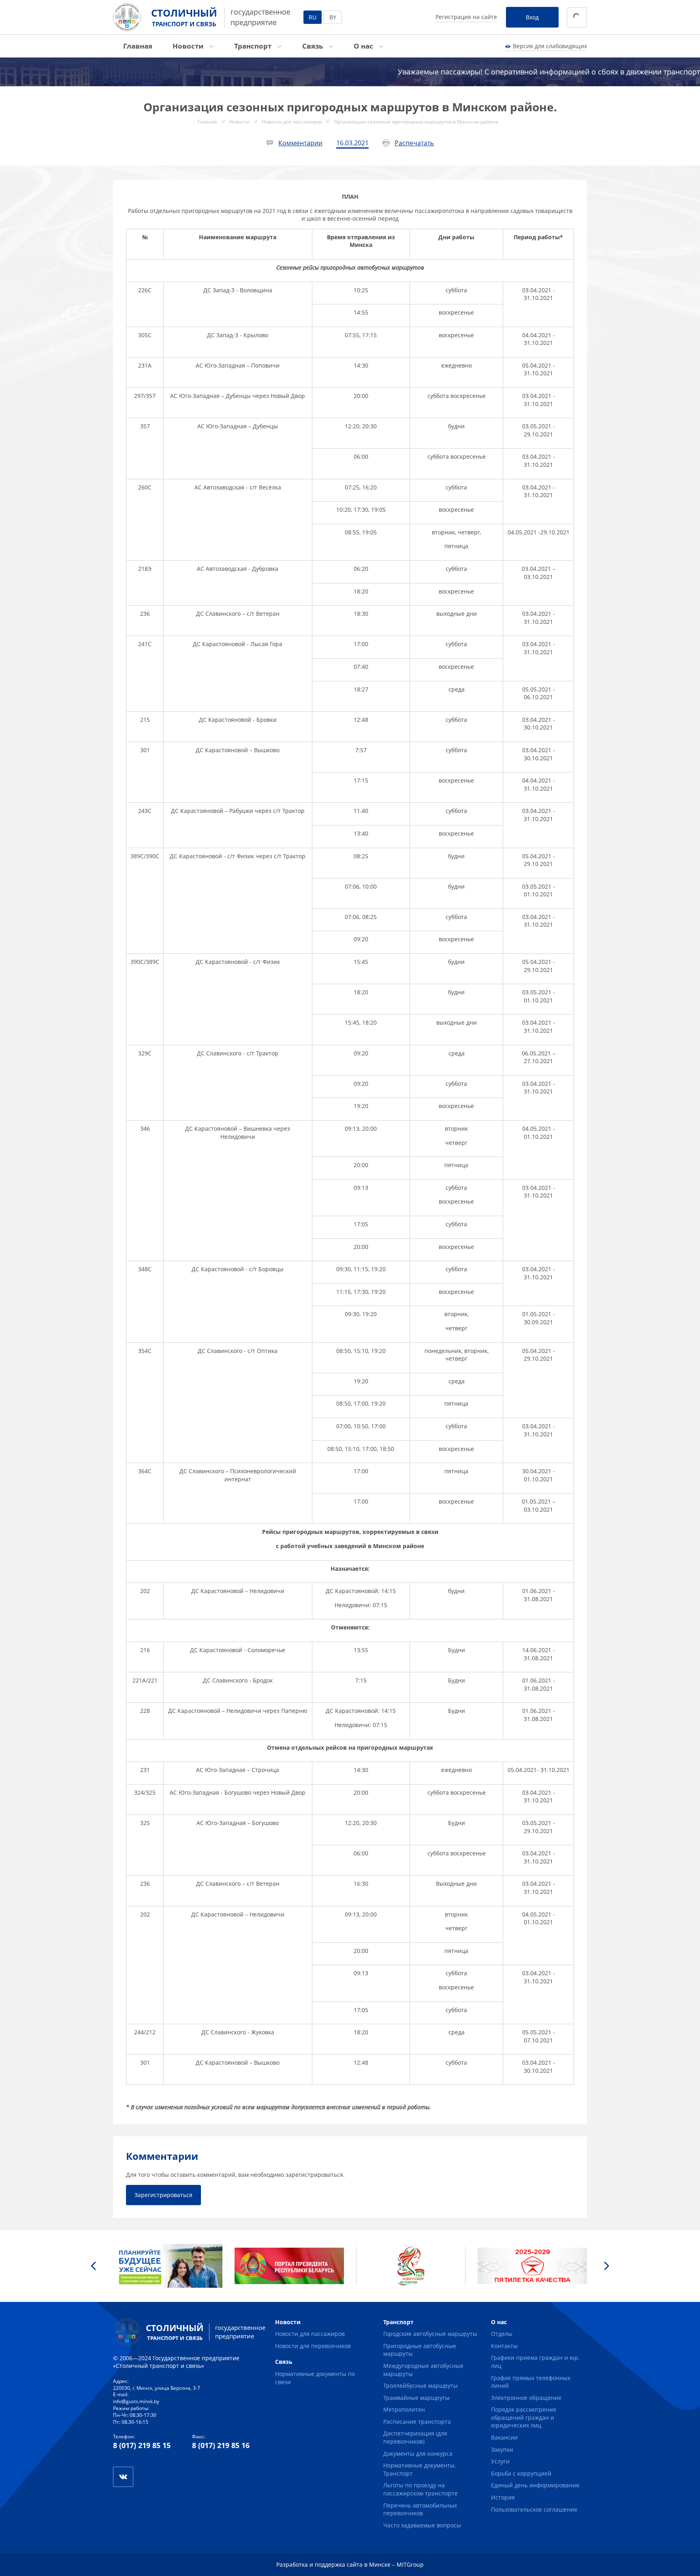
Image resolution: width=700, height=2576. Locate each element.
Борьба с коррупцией (521, 2473)
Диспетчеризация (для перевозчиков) (415, 2437)
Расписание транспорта (417, 2422)
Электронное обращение (526, 2398)
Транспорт (254, 46)
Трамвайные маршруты (416, 2398)
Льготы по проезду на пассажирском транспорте (420, 2489)
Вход (532, 17)
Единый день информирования (535, 2485)
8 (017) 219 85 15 (142, 2445)
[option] (168, 2266)
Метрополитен (404, 2409)
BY (333, 17)
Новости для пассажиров (310, 2334)
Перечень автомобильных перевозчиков (420, 2509)
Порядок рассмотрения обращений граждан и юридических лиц (524, 2417)
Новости (189, 46)
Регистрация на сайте (466, 17)
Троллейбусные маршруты (420, 2386)
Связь (313, 46)
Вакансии (504, 2437)
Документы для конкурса (418, 2454)
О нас (364, 46)
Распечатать (414, 143)
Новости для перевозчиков (313, 2346)
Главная (138, 46)
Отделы (502, 2334)
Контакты (504, 2346)
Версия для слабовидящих (550, 46)
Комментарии (300, 143)
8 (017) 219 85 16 (221, 2445)
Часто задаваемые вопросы (422, 2525)
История (503, 2497)
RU (313, 17)
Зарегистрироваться (163, 2195)
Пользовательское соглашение (534, 2509)
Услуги (500, 2461)
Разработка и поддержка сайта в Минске (333, 2564)
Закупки (502, 2449)
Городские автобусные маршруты (430, 2334)
